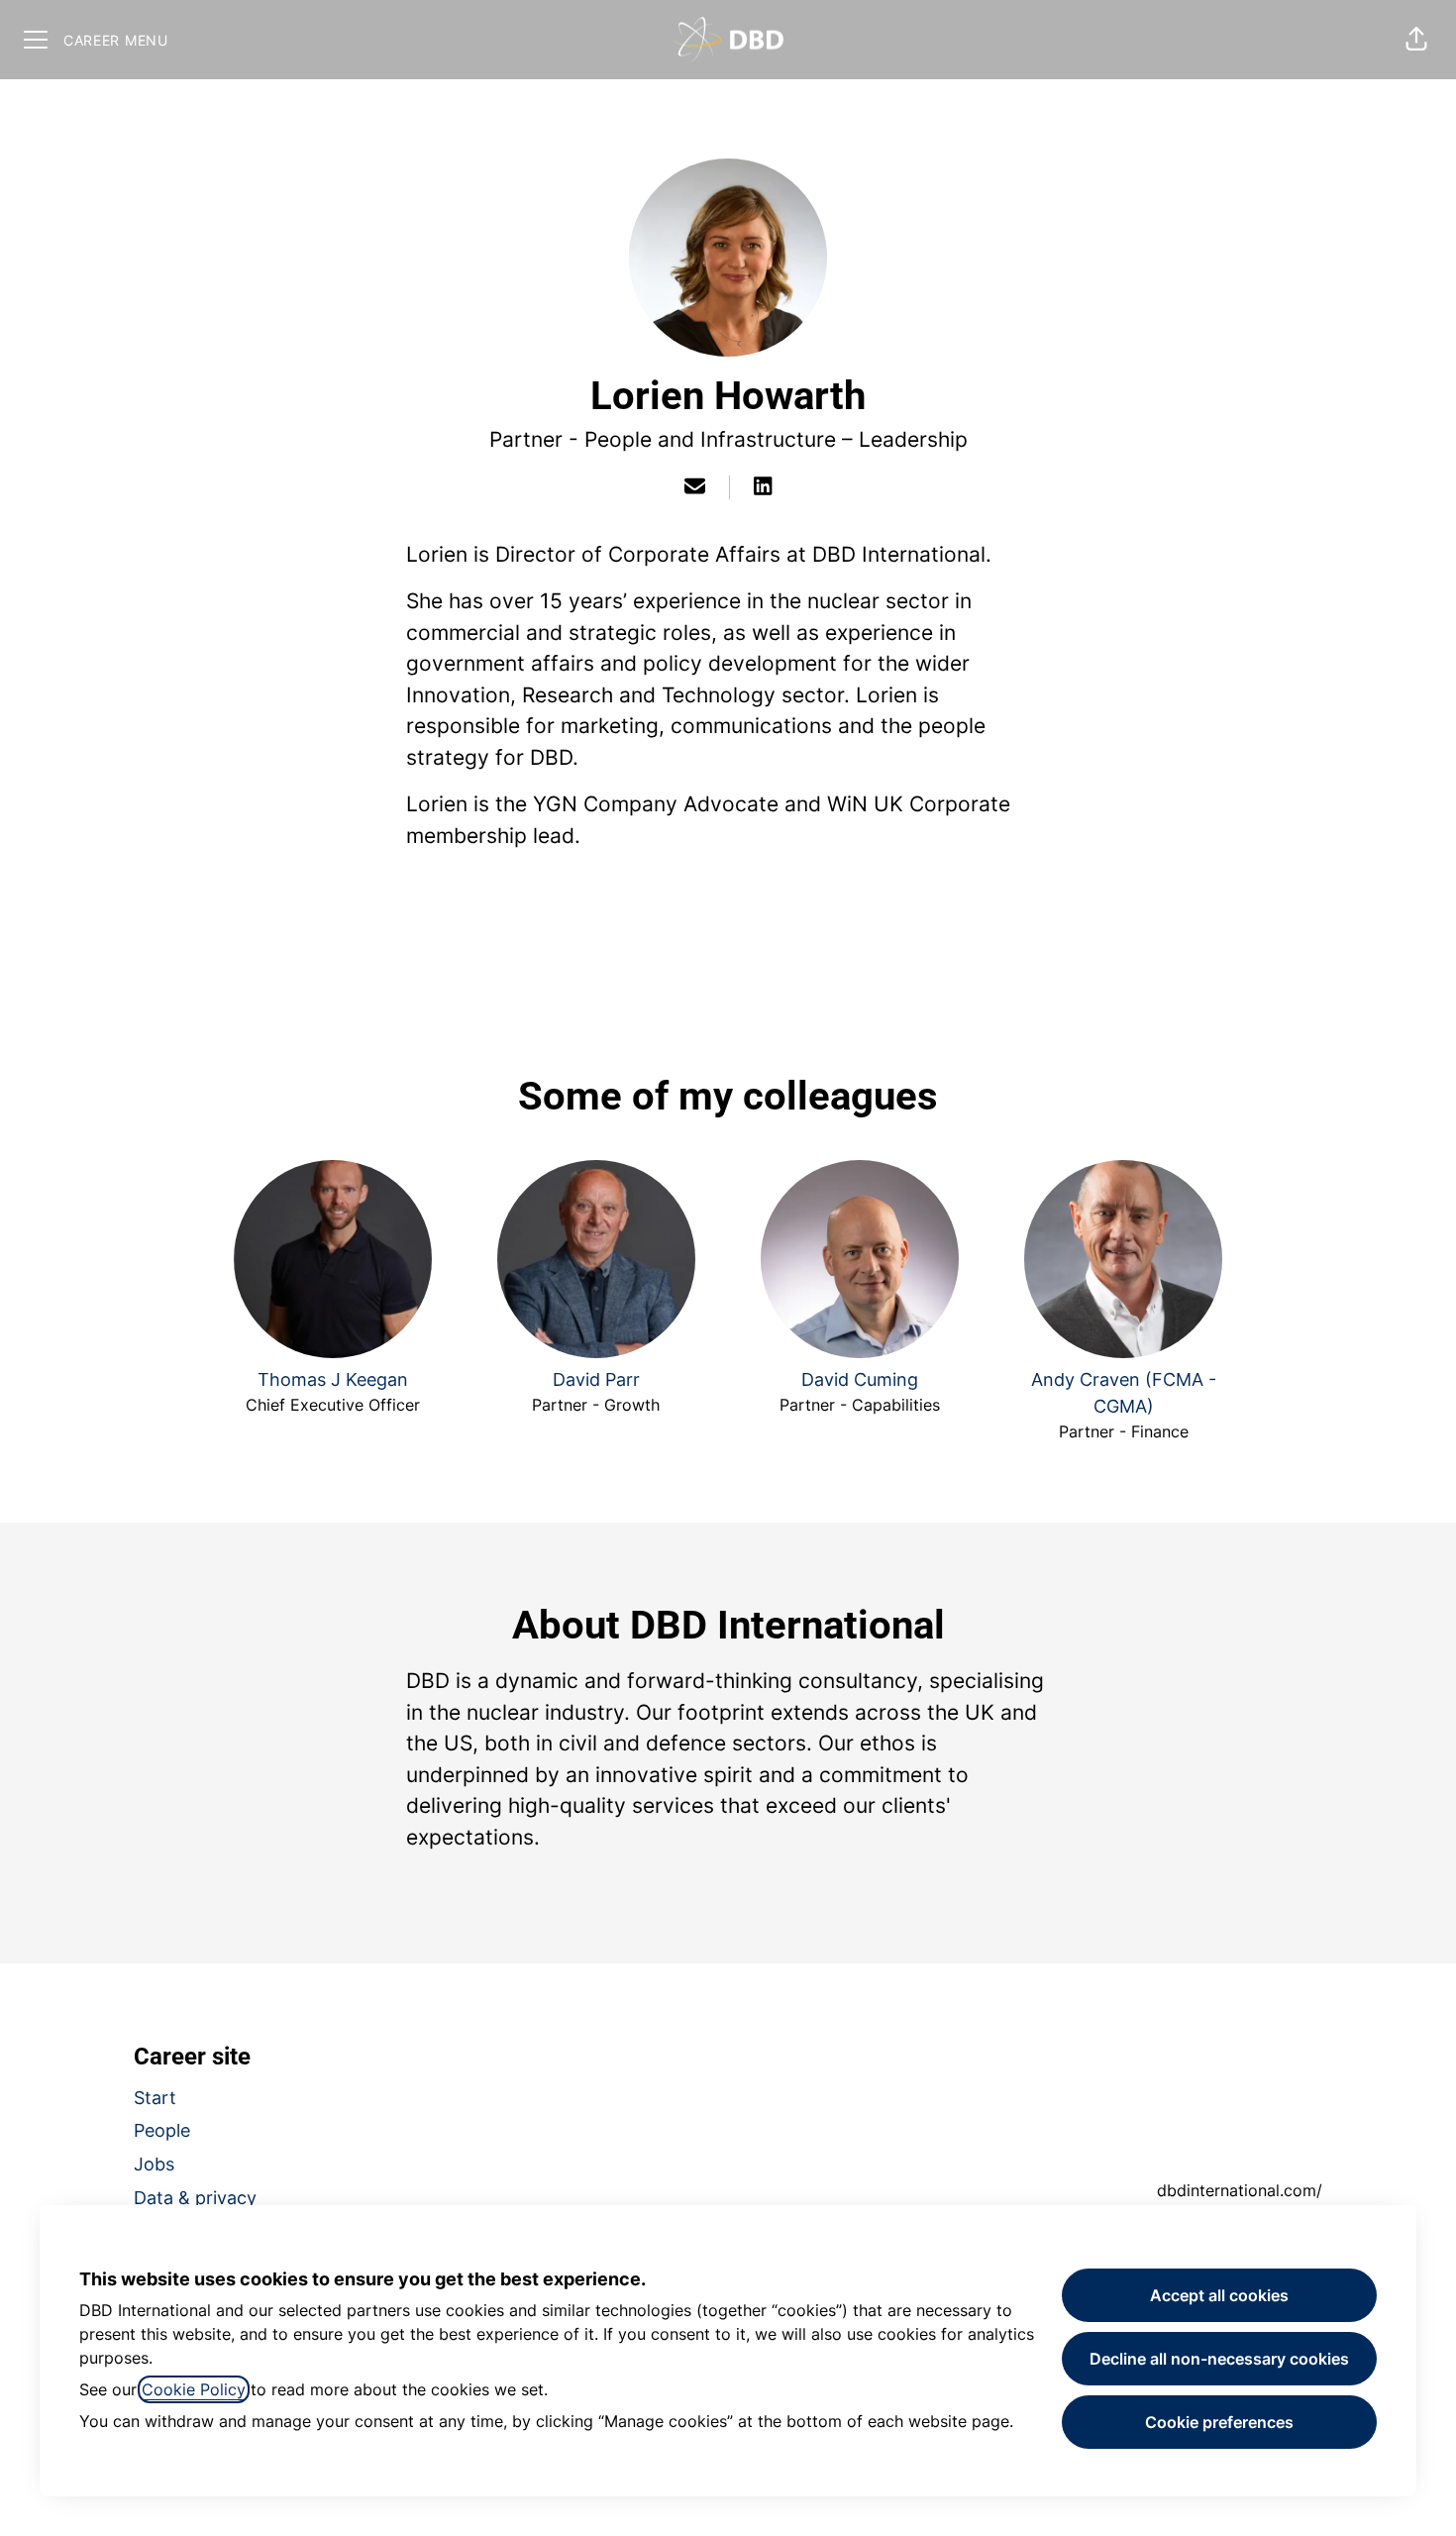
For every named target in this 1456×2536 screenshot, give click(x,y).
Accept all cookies (1219, 2295)
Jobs (154, 2164)
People (162, 2130)
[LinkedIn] (763, 487)
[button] (1416, 40)
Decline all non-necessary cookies (1219, 2359)
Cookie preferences (1219, 2422)
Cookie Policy (194, 2389)
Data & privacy (195, 2198)
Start (155, 2098)
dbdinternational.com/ (1240, 2190)
